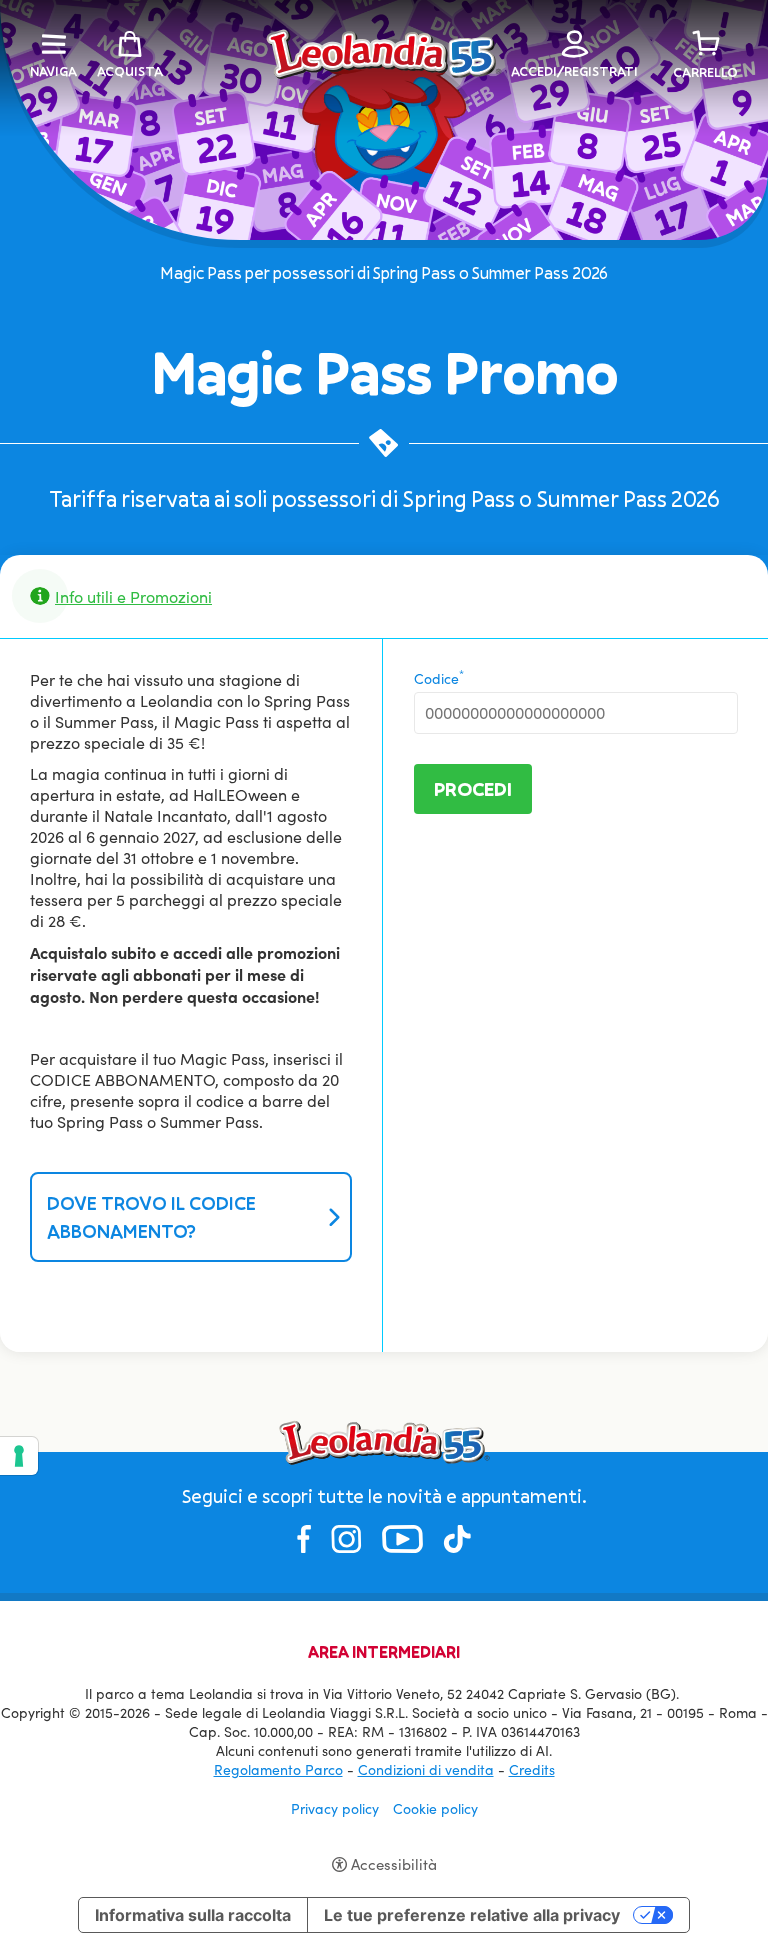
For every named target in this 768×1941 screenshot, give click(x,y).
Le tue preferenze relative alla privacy (472, 1915)
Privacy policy (335, 1808)
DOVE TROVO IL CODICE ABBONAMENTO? (151, 1217)
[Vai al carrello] (706, 44)
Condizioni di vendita (426, 1769)
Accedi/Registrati (574, 71)
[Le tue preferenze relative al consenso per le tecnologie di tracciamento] (19, 1456)
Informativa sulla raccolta (193, 1915)
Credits (532, 1769)
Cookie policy (435, 1808)
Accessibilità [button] (394, 1864)
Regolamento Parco (278, 1769)
